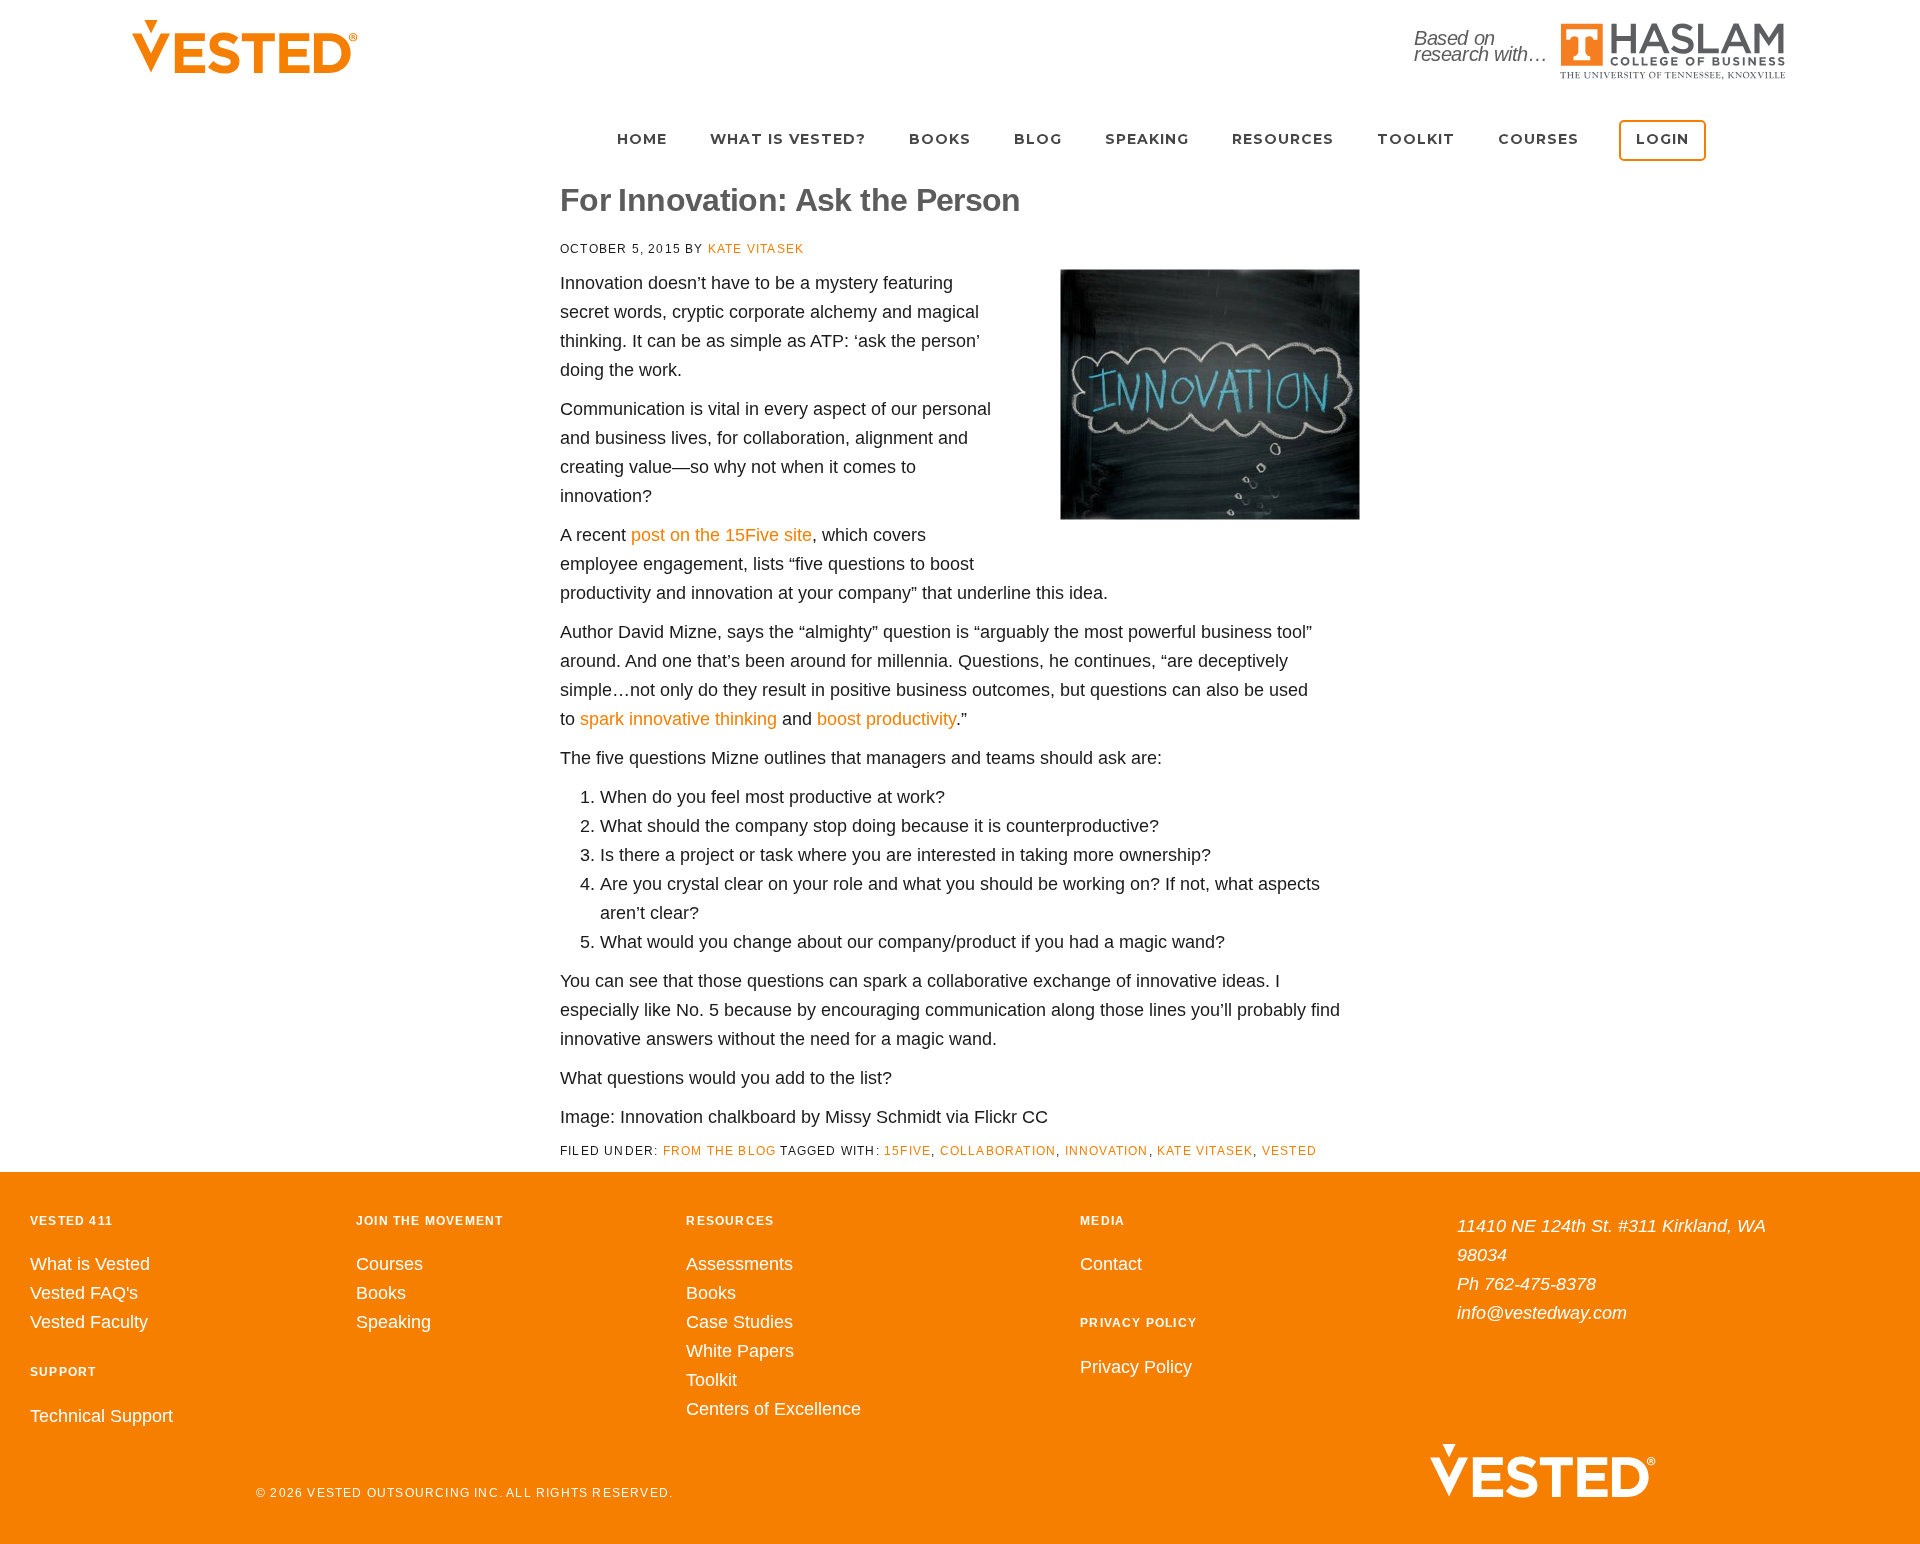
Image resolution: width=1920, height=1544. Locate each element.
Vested (1289, 1151)
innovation (1107, 1151)
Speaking (393, 1322)
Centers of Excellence (773, 1409)
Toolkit (711, 1380)
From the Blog (720, 1151)
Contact (1111, 1264)
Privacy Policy (1136, 1367)
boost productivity (886, 719)
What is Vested (90, 1264)
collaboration (998, 1151)
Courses (389, 1264)
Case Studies (739, 1322)
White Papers (740, 1351)
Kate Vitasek (1205, 1151)
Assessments (739, 1264)
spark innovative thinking (678, 719)
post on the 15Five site (721, 535)
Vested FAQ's (84, 1293)
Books (381, 1293)
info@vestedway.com (1542, 1313)
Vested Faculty (89, 1322)
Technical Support (101, 1416)
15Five (907, 1151)
